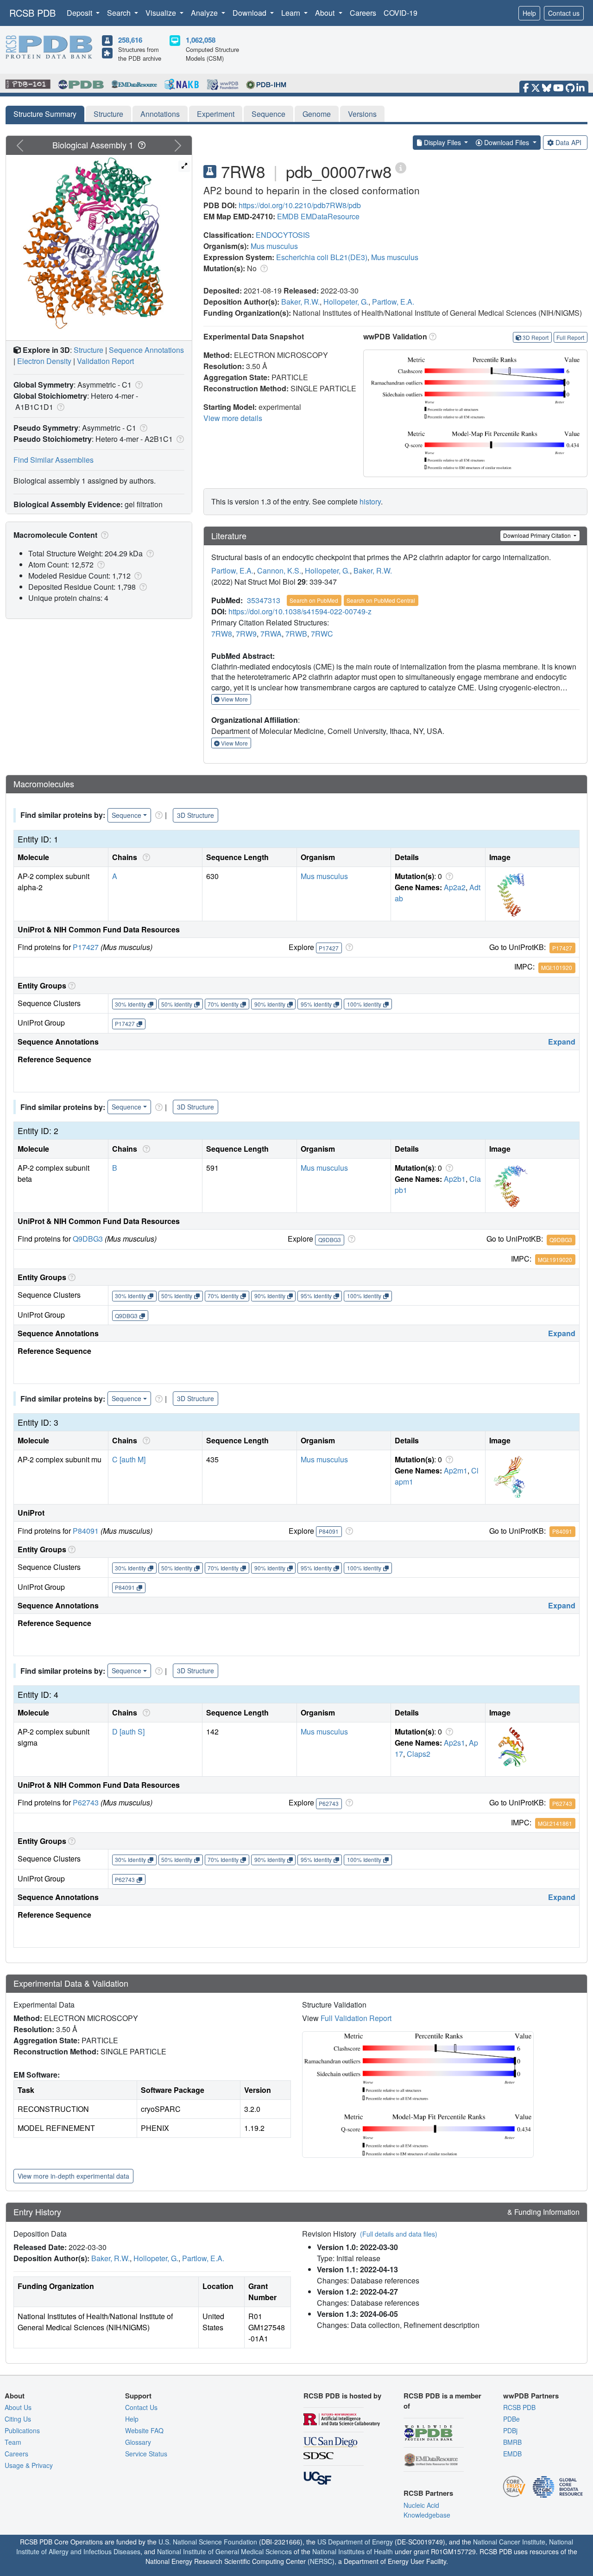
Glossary (138, 2442)
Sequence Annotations (146, 350)
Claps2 (419, 1754)
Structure (108, 114)
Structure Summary (45, 114)
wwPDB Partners (531, 2396)
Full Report (570, 337)
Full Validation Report (356, 2018)
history (370, 501)
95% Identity (316, 1004)
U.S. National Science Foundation (208, 2542)
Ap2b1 (455, 1179)
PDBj (510, 2430)
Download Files (507, 142)
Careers (363, 13)
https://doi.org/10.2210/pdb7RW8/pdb (300, 205)
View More (234, 699)
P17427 (86, 947)
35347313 (264, 600)
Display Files (442, 142)
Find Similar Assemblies (54, 460)
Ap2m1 (456, 1470)
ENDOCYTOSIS (283, 235)
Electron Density (44, 361)
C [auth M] (129, 1459)
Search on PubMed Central (381, 600)
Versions (362, 114)
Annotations (160, 114)
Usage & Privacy (29, 2465)
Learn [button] (292, 13)
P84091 (86, 1531)
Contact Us (141, 2407)
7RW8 (222, 634)
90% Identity (270, 1004)
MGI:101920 (557, 967)
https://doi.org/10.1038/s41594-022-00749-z (300, 611)
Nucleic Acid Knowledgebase (427, 2510)
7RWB (296, 634)
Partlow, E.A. (393, 302)
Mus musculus (274, 246)
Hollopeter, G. (346, 302)
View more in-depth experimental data (73, 2176)
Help (529, 13)
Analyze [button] (205, 13)
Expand (562, 1042)
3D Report (536, 337)
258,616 (130, 40)
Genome (317, 114)
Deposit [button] (80, 13)
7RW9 (246, 634)
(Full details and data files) (399, 2234)
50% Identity (177, 1004)
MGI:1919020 (555, 1259)
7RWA (271, 634)
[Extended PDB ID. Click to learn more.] (401, 167)
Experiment (216, 114)
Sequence (268, 114)
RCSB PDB (32, 13)
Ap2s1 (454, 1743)
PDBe (511, 2419)
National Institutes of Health (353, 2551)
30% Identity (130, 1004)
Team (13, 2442)
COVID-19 (401, 13)
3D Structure (196, 815)
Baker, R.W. (300, 302)
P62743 (86, 1802)
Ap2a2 (455, 887)
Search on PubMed (314, 600)
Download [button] (250, 13)
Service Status (146, 2454)
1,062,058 (201, 40)
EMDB (288, 216)
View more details (233, 418)
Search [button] (120, 13)
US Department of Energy (355, 2542)
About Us (18, 2407)
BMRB (512, 2442)
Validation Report (105, 361)
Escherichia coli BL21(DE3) (322, 257)
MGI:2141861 (555, 1823)
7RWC (322, 634)
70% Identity (223, 1004)
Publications (22, 2430)
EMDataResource (330, 216)
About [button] (326, 13)
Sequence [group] (126, 815)
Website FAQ (144, 2430)
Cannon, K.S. (279, 571)
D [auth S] (128, 1731)
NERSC (321, 2561)
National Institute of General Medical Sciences (224, 2551)
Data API (568, 142)
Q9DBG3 (88, 1239)
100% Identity (364, 1004)
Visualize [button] (162, 13)
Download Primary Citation (538, 535)
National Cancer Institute (509, 2542)
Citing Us (18, 2419)
